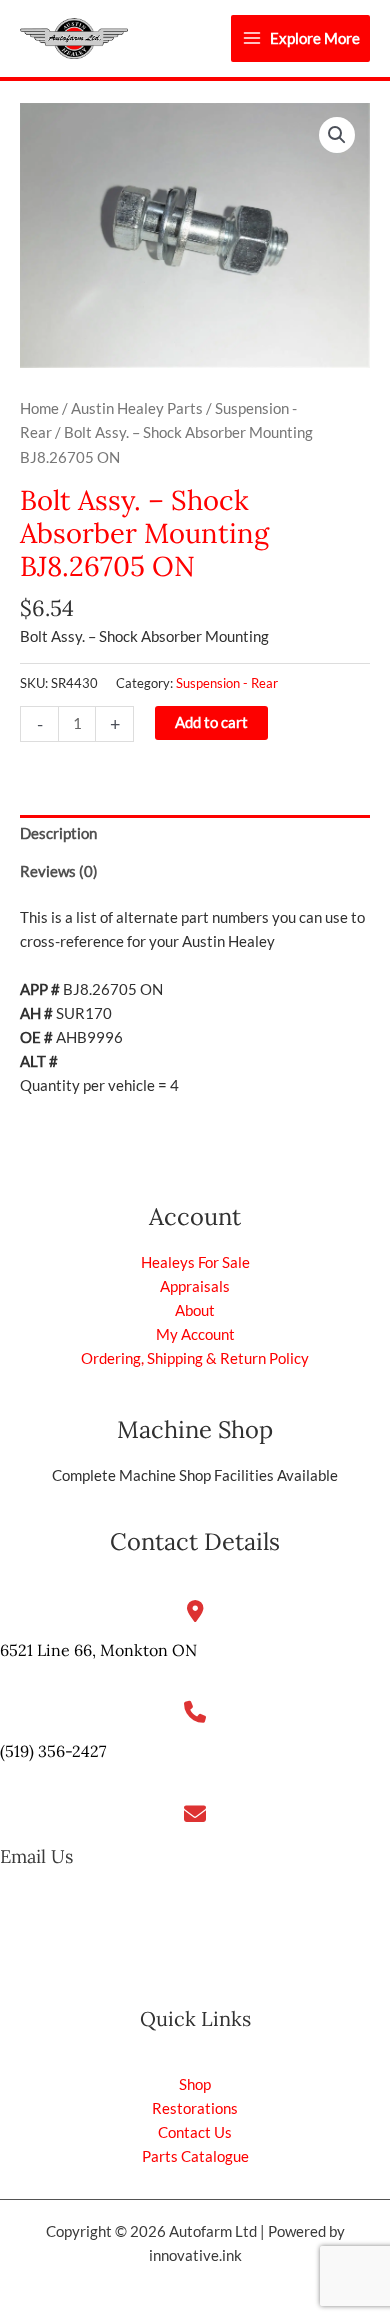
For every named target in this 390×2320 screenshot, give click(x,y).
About (195, 1310)
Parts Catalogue (195, 2156)
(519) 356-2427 (53, 1751)
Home (39, 408)
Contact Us (195, 2132)
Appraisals (195, 1286)
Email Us (36, 1856)
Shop (195, 2084)
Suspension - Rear (227, 683)
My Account (195, 1334)
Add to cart (211, 722)
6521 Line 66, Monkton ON (98, 1650)
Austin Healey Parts (137, 408)
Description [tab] (58, 833)
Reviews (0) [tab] (59, 871)
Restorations (195, 2108)
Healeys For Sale (195, 1262)
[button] (337, 135)
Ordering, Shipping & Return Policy (195, 1358)
